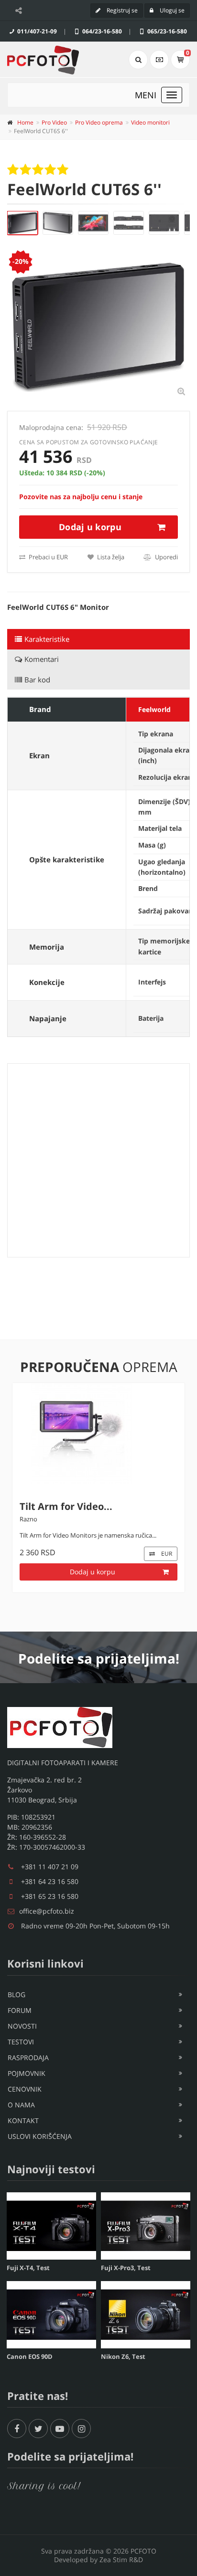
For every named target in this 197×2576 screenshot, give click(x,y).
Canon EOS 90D (30, 2356)
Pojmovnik (27, 2073)
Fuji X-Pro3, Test (126, 2268)
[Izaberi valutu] (159, 60)
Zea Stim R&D (121, 2560)
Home (25, 122)
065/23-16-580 (166, 31)
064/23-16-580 (101, 31)
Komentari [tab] (42, 659)
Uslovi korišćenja (40, 2136)
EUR (166, 1554)
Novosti (22, 2026)
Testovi (21, 2042)
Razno (28, 1519)
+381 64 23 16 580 (50, 1881)
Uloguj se (171, 10)
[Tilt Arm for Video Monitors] (98, 1434)
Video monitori (150, 122)
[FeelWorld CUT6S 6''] (22, 223)
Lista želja (110, 557)
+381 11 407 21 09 (50, 1867)
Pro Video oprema (99, 122)
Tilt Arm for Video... (66, 1506)
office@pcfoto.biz (47, 1911)
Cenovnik (25, 2089)
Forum (20, 2010)
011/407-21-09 (36, 31)
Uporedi (166, 557)
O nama (21, 2105)
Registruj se (121, 10)
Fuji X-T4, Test (28, 2268)
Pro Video (54, 122)
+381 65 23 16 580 (50, 1896)
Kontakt (23, 2120)
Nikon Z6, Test (123, 2356)
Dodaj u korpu (90, 527)
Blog (16, 1995)
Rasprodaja (28, 2058)
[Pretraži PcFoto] (138, 60)
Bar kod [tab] (37, 680)
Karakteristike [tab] (47, 639)
